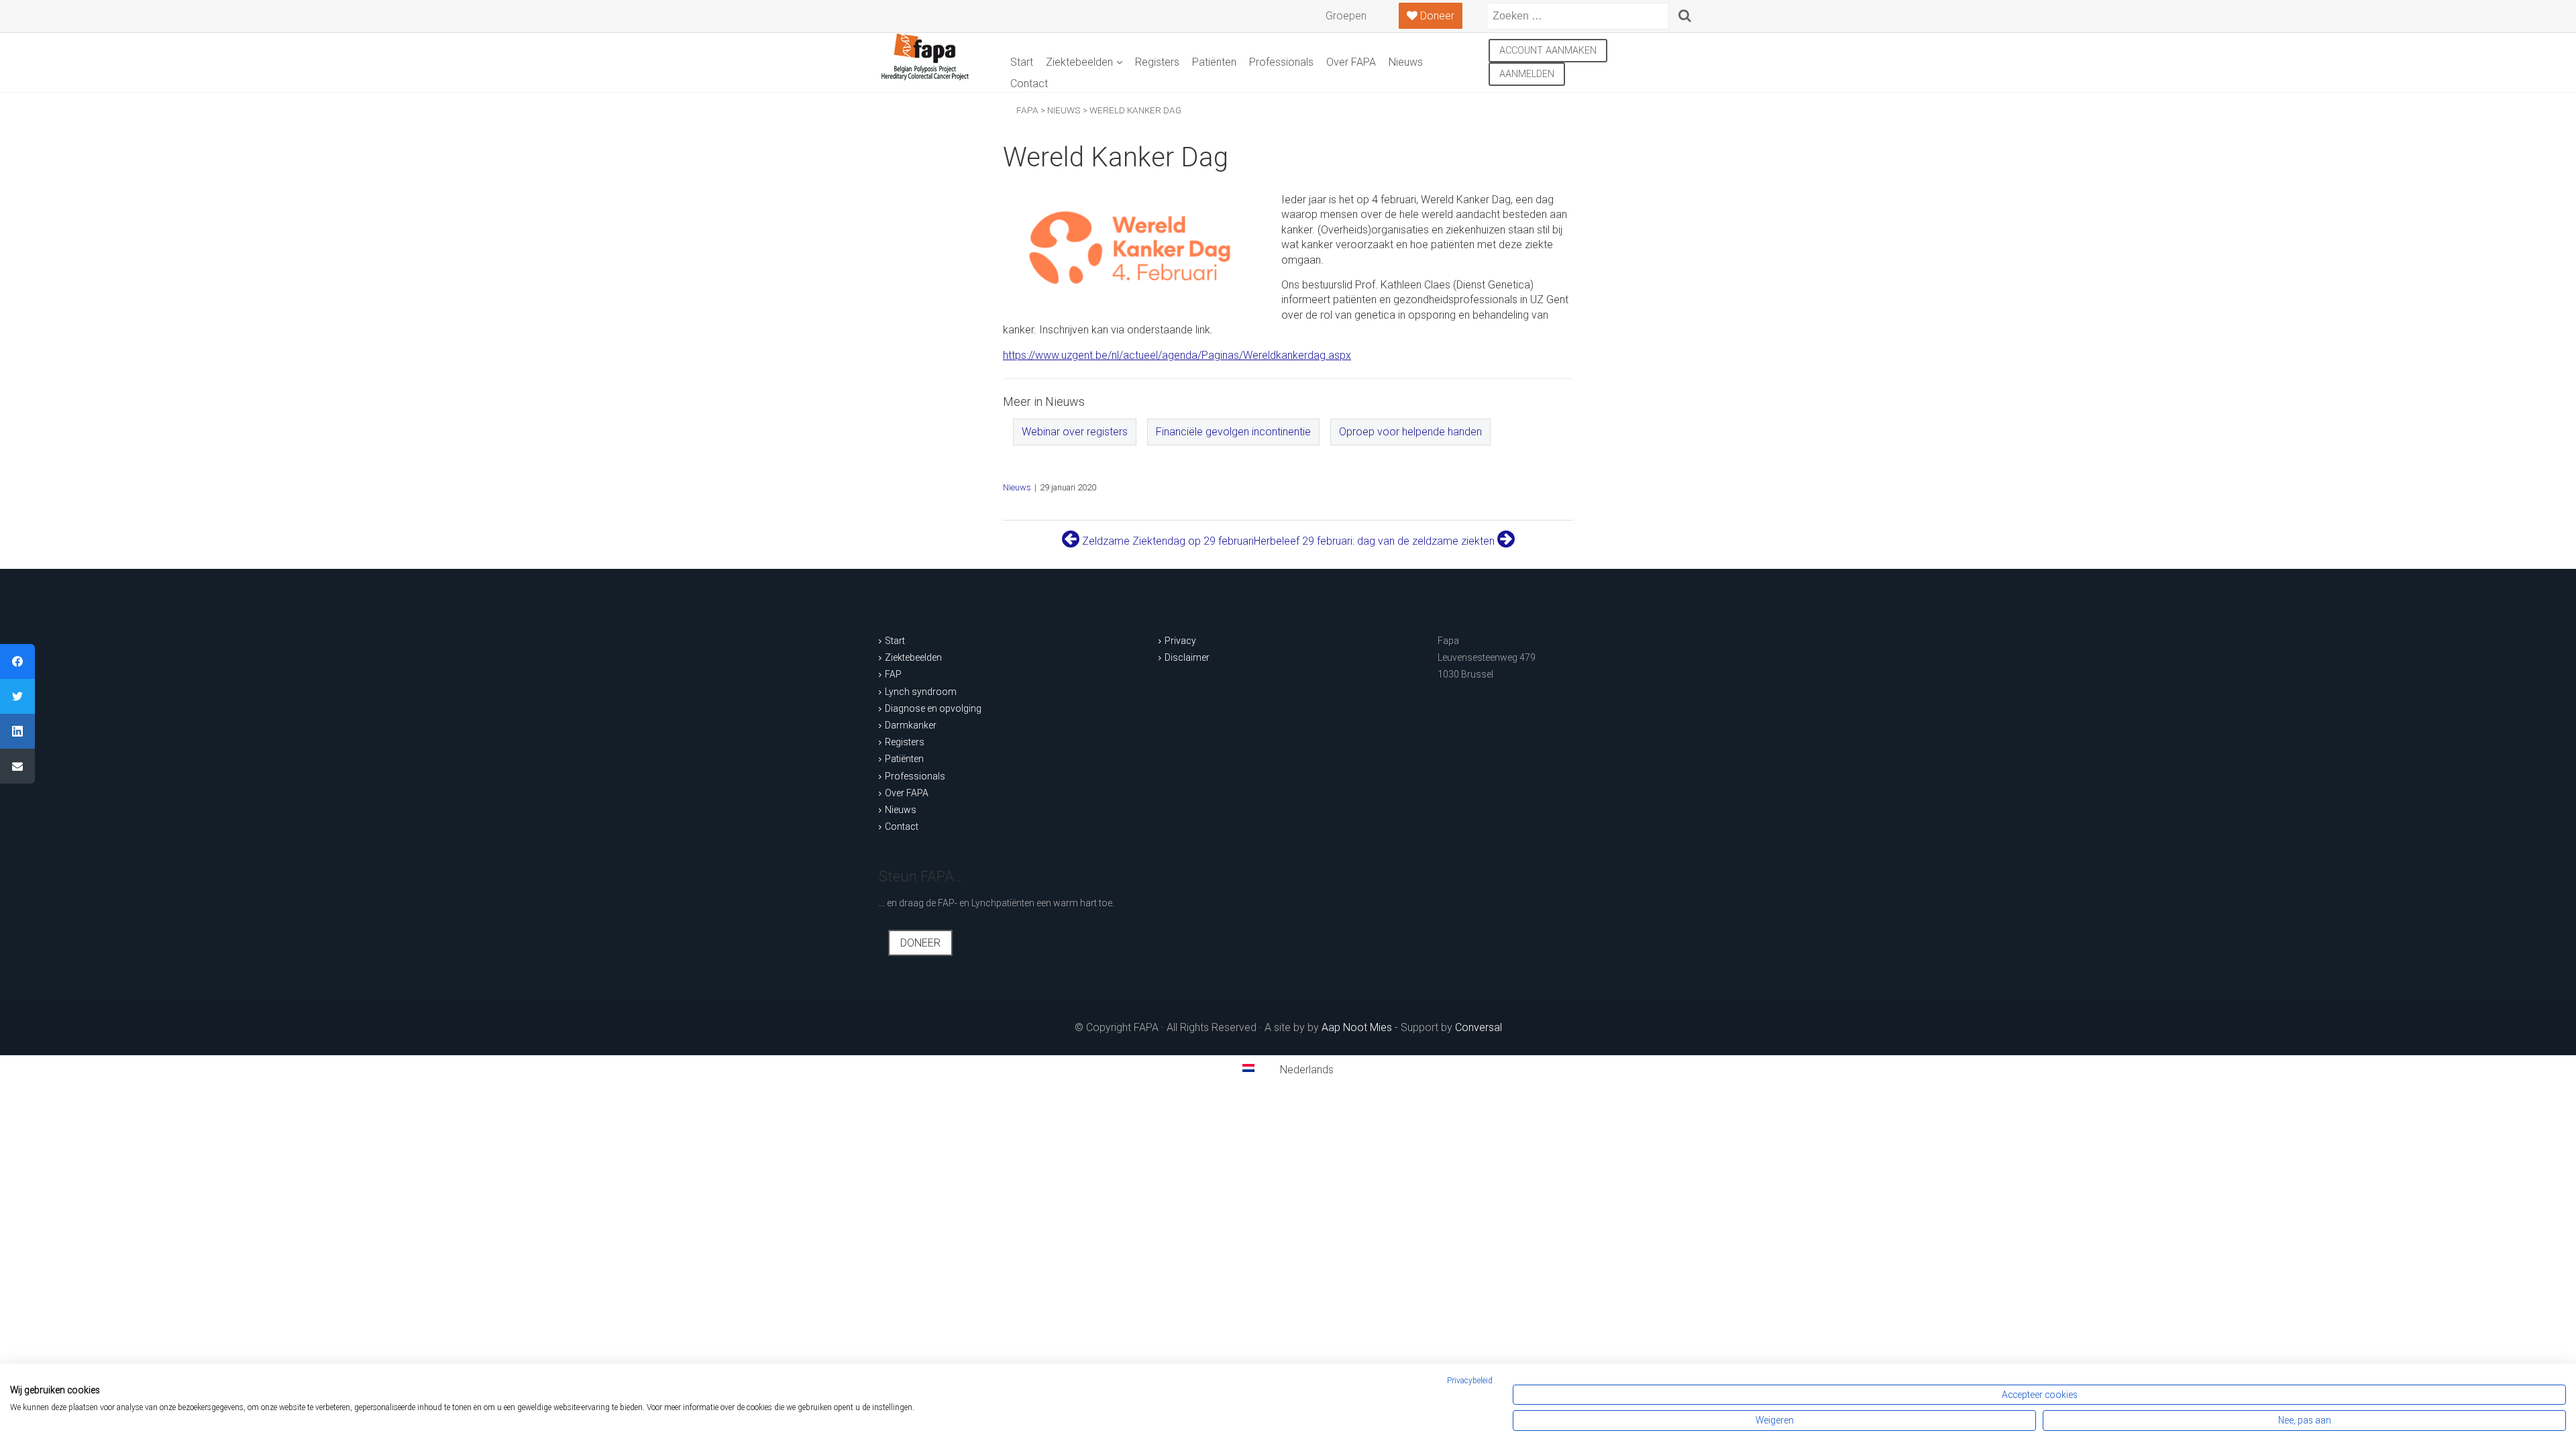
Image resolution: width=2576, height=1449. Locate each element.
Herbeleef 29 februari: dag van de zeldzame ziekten (1376, 541)
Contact (1029, 84)
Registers (1157, 62)
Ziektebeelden (1079, 62)
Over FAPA (1351, 62)
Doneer (1436, 16)
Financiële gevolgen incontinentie (1233, 432)
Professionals (1281, 62)
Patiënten (1214, 62)
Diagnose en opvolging (933, 708)
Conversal (1479, 1027)
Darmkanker (911, 725)
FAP (893, 674)
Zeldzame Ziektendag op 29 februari (1167, 541)
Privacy (1180, 641)
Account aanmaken (1548, 51)
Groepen (1346, 16)
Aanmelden (1527, 74)
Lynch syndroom (921, 692)
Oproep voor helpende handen (1410, 432)
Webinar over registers (1075, 432)
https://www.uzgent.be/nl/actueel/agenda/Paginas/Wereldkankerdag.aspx (1177, 355)
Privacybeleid (1470, 1381)
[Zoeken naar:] (1578, 16)
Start (1022, 62)
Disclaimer (1187, 657)
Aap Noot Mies (1357, 1027)
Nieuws (1406, 62)
